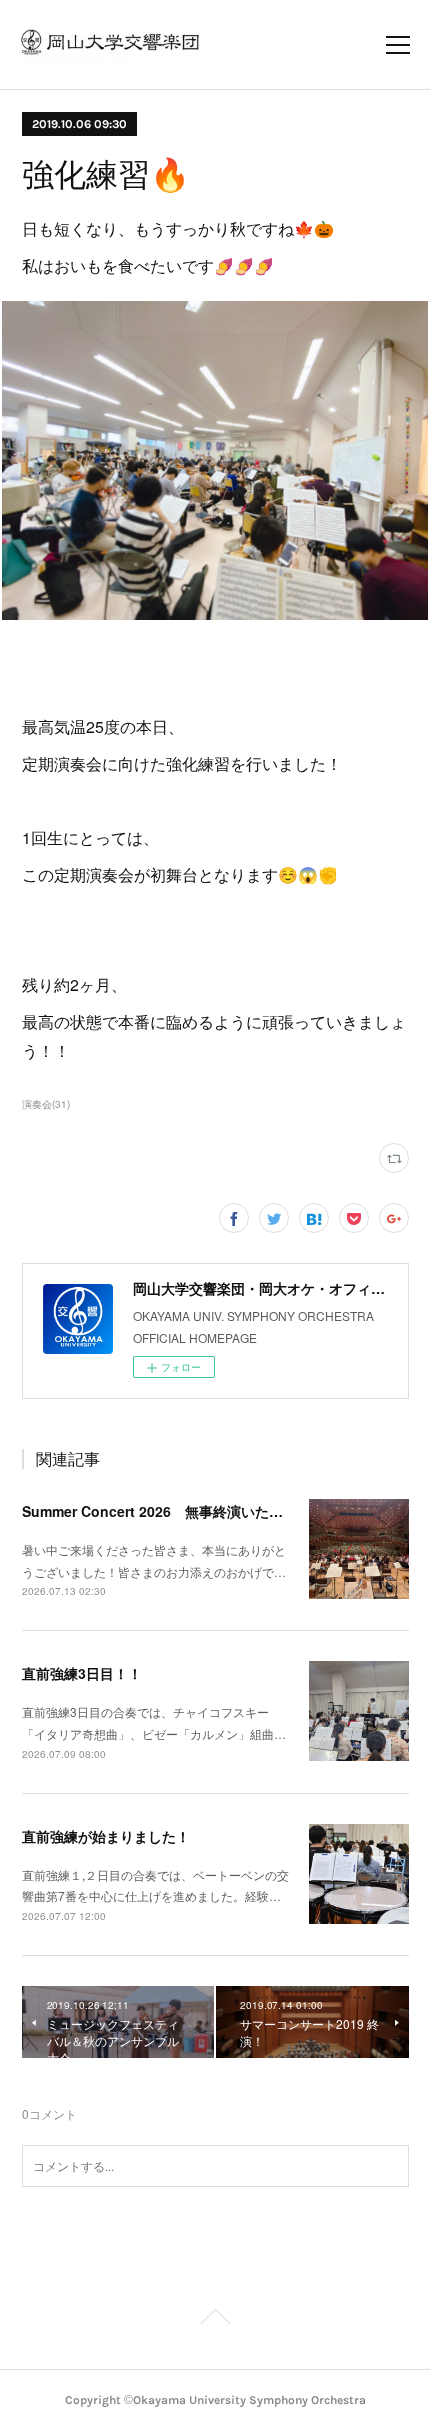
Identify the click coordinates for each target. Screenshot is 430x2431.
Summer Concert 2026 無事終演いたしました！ (180, 1511)
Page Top (215, 2320)
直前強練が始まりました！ (106, 1836)
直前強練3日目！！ (82, 1673)
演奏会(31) (46, 1104)
